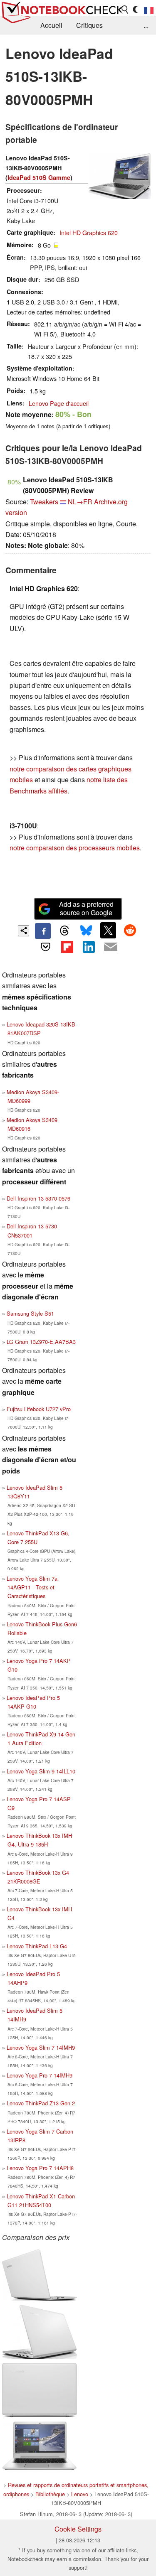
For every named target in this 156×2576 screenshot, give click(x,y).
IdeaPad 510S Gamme (39, 177)
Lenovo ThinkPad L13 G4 (37, 1946)
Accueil (51, 25)
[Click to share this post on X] (108, 930)
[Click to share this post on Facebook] (43, 931)
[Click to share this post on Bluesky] (87, 931)
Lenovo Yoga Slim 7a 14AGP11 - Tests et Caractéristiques (32, 1587)
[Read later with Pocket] (45, 947)
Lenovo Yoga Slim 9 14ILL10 (41, 1771)
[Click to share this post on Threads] (64, 931)
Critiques (89, 25)
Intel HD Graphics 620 (89, 232)
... (146, 25)
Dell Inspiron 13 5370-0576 (38, 1198)
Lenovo (80, 2494)
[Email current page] (111, 947)
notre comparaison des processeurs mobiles (75, 848)
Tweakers (44, 502)
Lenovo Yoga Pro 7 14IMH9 (40, 2075)
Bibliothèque (50, 2494)
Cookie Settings (78, 2529)
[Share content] (24, 931)
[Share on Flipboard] (67, 947)
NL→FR (80, 502)
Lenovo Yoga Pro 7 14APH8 (40, 2168)
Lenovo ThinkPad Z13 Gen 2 (41, 2103)
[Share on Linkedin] (89, 947)
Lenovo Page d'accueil (59, 403)
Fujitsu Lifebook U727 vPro (39, 1409)
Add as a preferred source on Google (86, 909)
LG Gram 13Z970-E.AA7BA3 (41, 1342)
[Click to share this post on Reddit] (130, 930)
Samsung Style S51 (30, 1313)
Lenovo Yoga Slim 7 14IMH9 (41, 2047)
